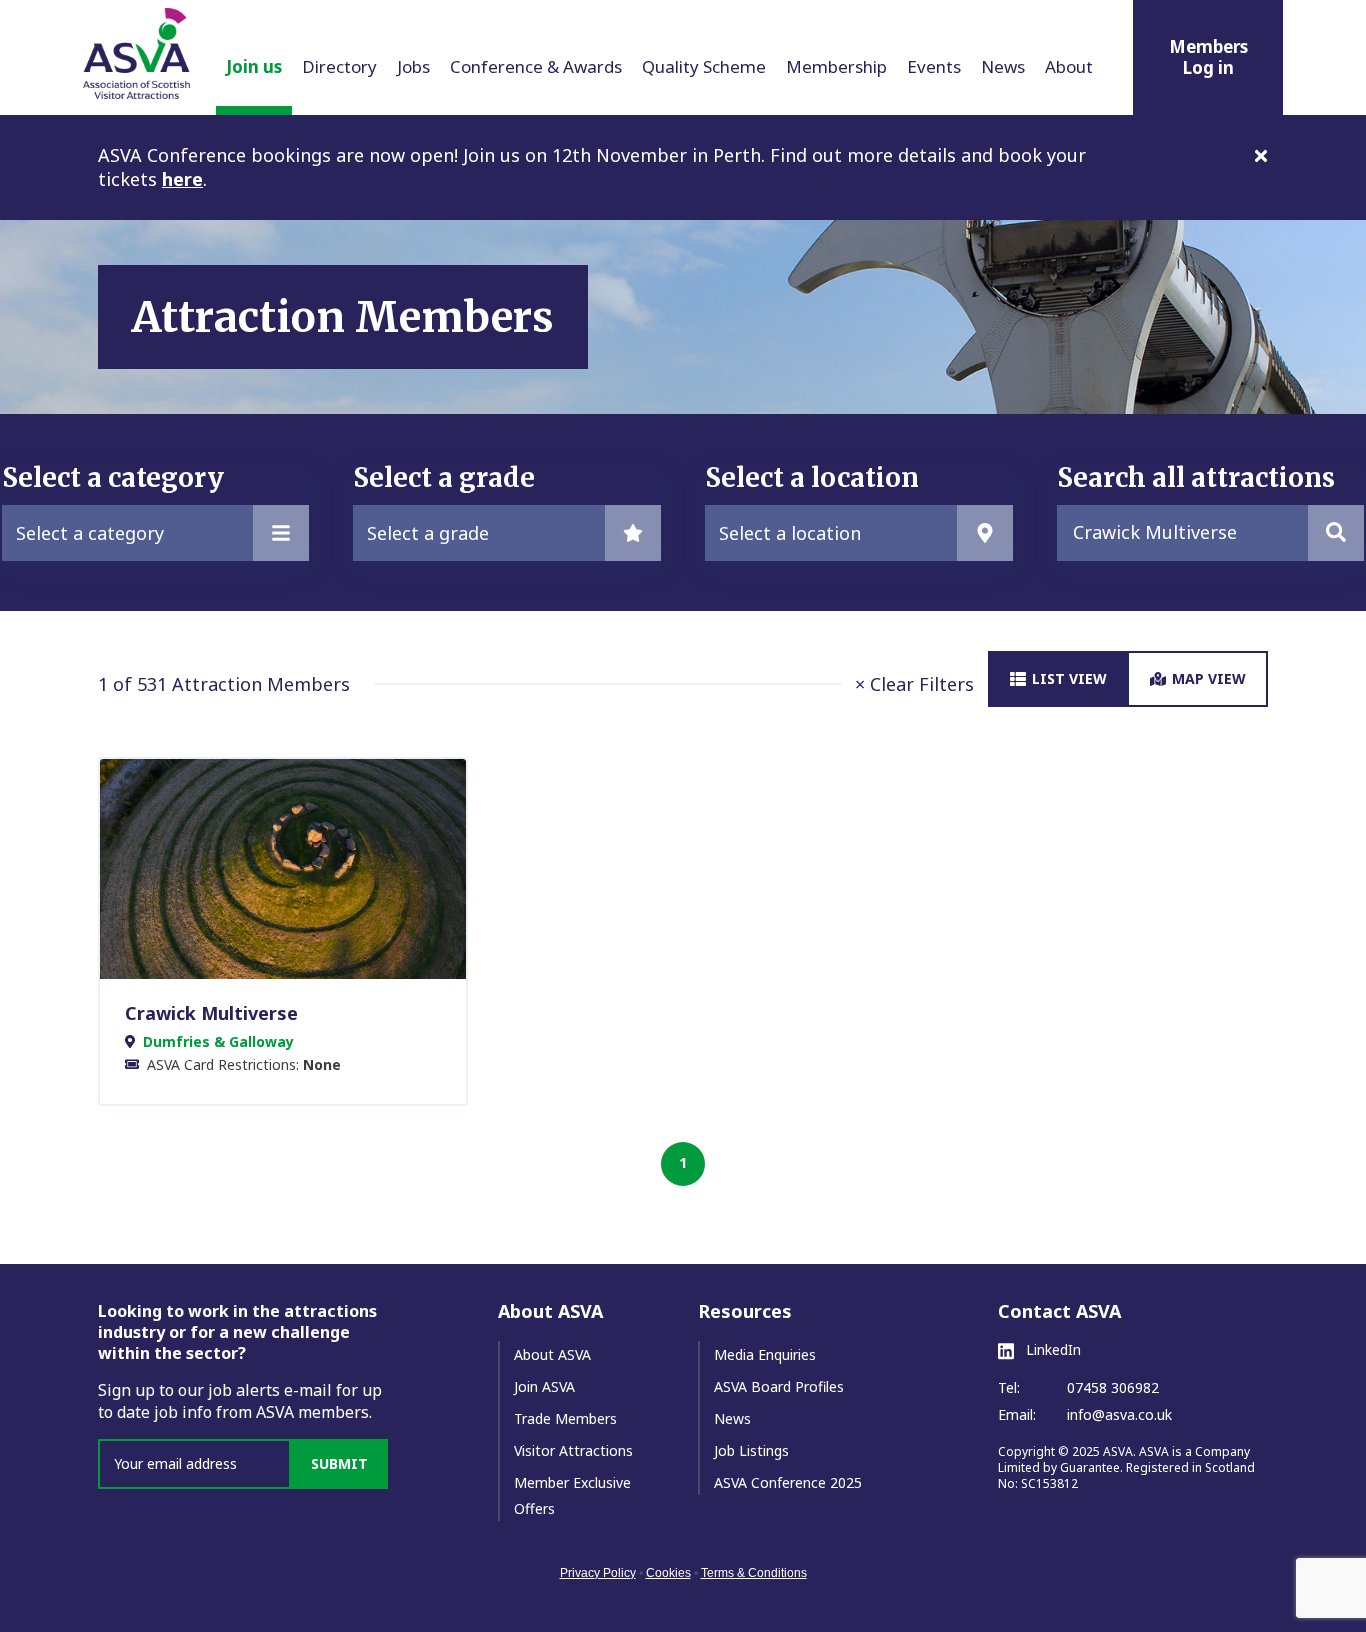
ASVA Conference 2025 (788, 1482)
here (182, 179)
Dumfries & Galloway (218, 1041)
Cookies (668, 1573)
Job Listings (751, 1450)
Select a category (90, 533)
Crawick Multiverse (211, 1013)
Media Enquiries (765, 1354)
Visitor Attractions (573, 1450)
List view (1069, 678)
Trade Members (565, 1418)
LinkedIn (1051, 1350)
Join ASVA (544, 1386)
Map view (1209, 678)
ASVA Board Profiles (779, 1386)
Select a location (790, 533)
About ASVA (552, 1354)
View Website (273, 868)
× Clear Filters (914, 684)
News (732, 1418)
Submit (339, 1463)
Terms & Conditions (754, 1573)
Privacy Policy (598, 1573)
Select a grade (428, 533)
